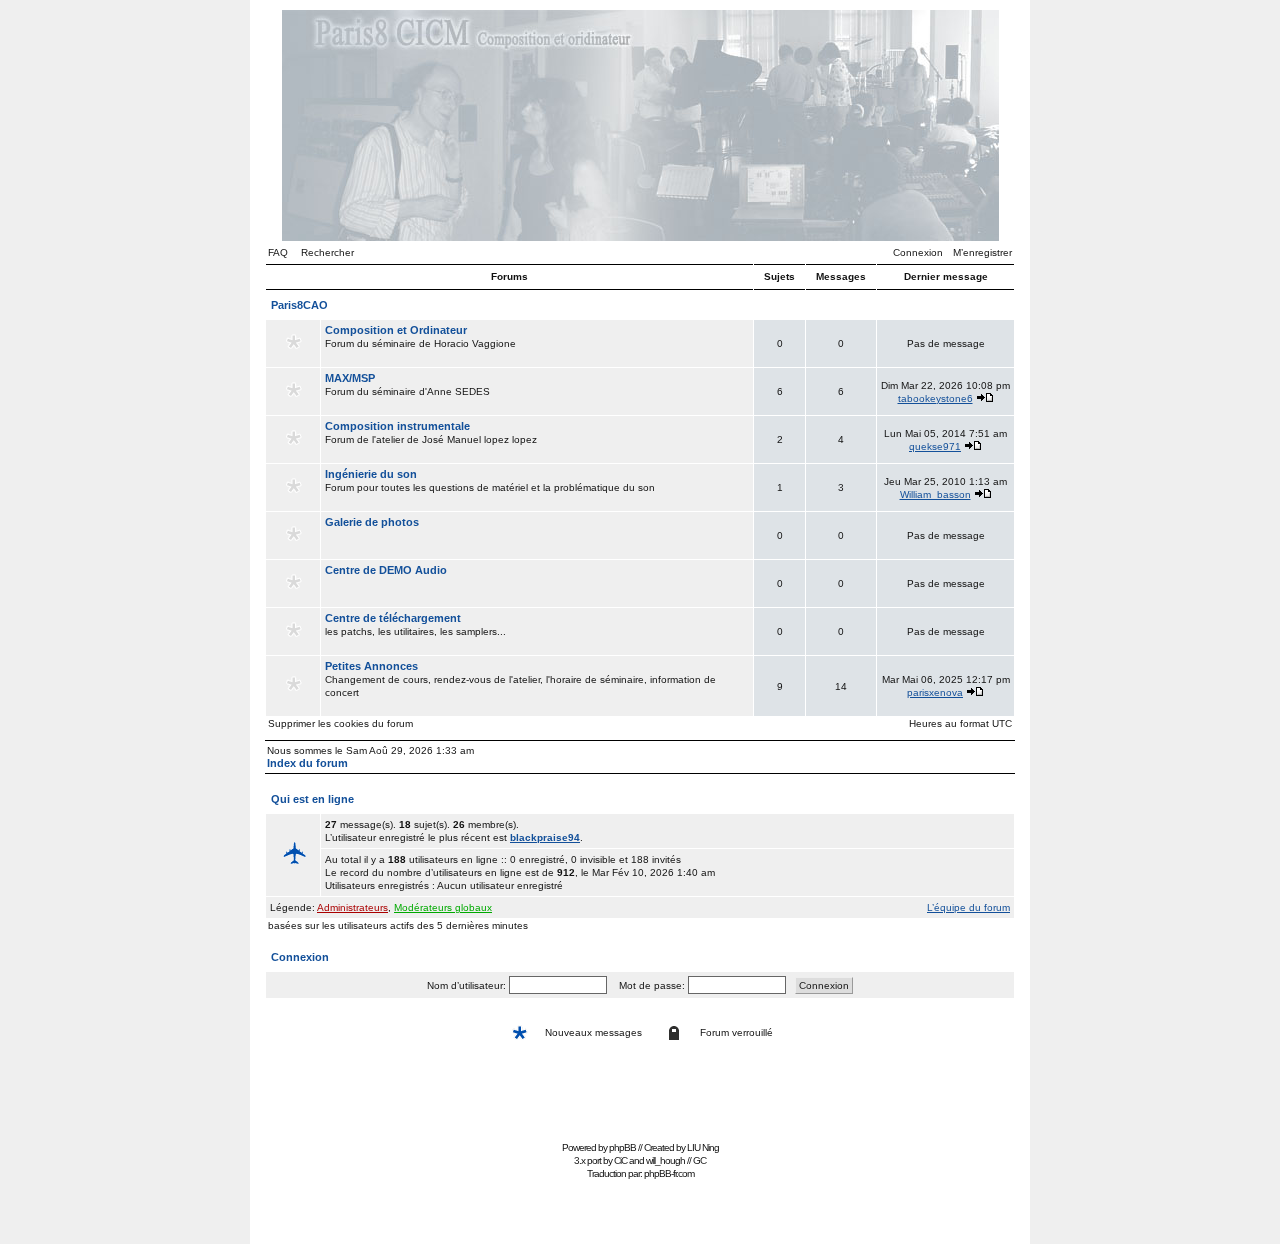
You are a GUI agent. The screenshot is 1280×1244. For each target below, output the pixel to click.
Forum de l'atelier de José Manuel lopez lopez (431, 432)
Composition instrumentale (397, 426)
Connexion (918, 252)
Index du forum (307, 763)
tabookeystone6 (935, 398)
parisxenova (935, 692)
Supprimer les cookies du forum (340, 723)
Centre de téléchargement (393, 618)
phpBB (622, 1147)
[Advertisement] (640, 1090)
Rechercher (327, 252)
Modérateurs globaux (443, 907)
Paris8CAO (299, 305)
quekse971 (935, 446)
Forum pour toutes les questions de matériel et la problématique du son (490, 480)
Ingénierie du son (371, 474)
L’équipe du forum (968, 907)
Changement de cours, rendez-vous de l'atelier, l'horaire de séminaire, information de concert (520, 679)
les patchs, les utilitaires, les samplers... (415, 624)
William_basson (935, 494)
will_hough (665, 1160)
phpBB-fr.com (669, 1173)
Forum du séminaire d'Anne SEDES (407, 384)
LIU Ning (703, 1147)
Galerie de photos (372, 522)
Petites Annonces (371, 666)
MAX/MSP (350, 378)
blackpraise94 (545, 837)
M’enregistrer (982, 252)
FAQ (278, 252)
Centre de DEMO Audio (386, 570)
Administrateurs (352, 907)
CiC (620, 1160)
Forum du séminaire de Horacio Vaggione (420, 336)
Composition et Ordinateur (396, 330)
